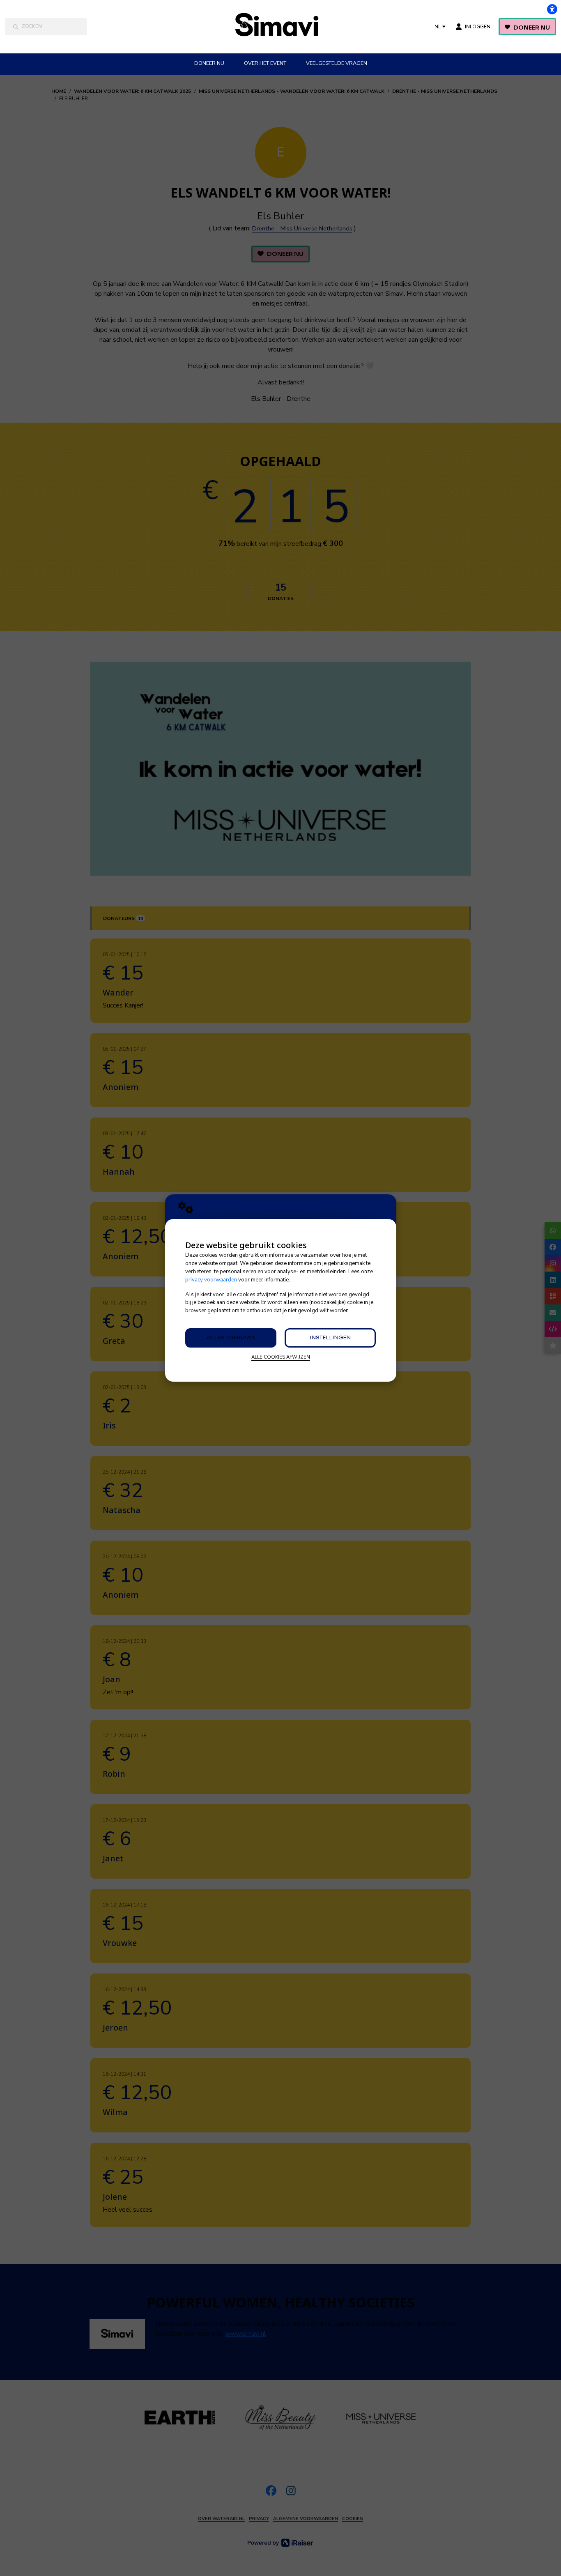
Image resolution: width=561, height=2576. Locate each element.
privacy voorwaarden (211, 1280)
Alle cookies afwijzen (281, 1357)
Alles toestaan (231, 1337)
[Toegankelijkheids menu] (552, 9)
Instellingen (330, 1337)
